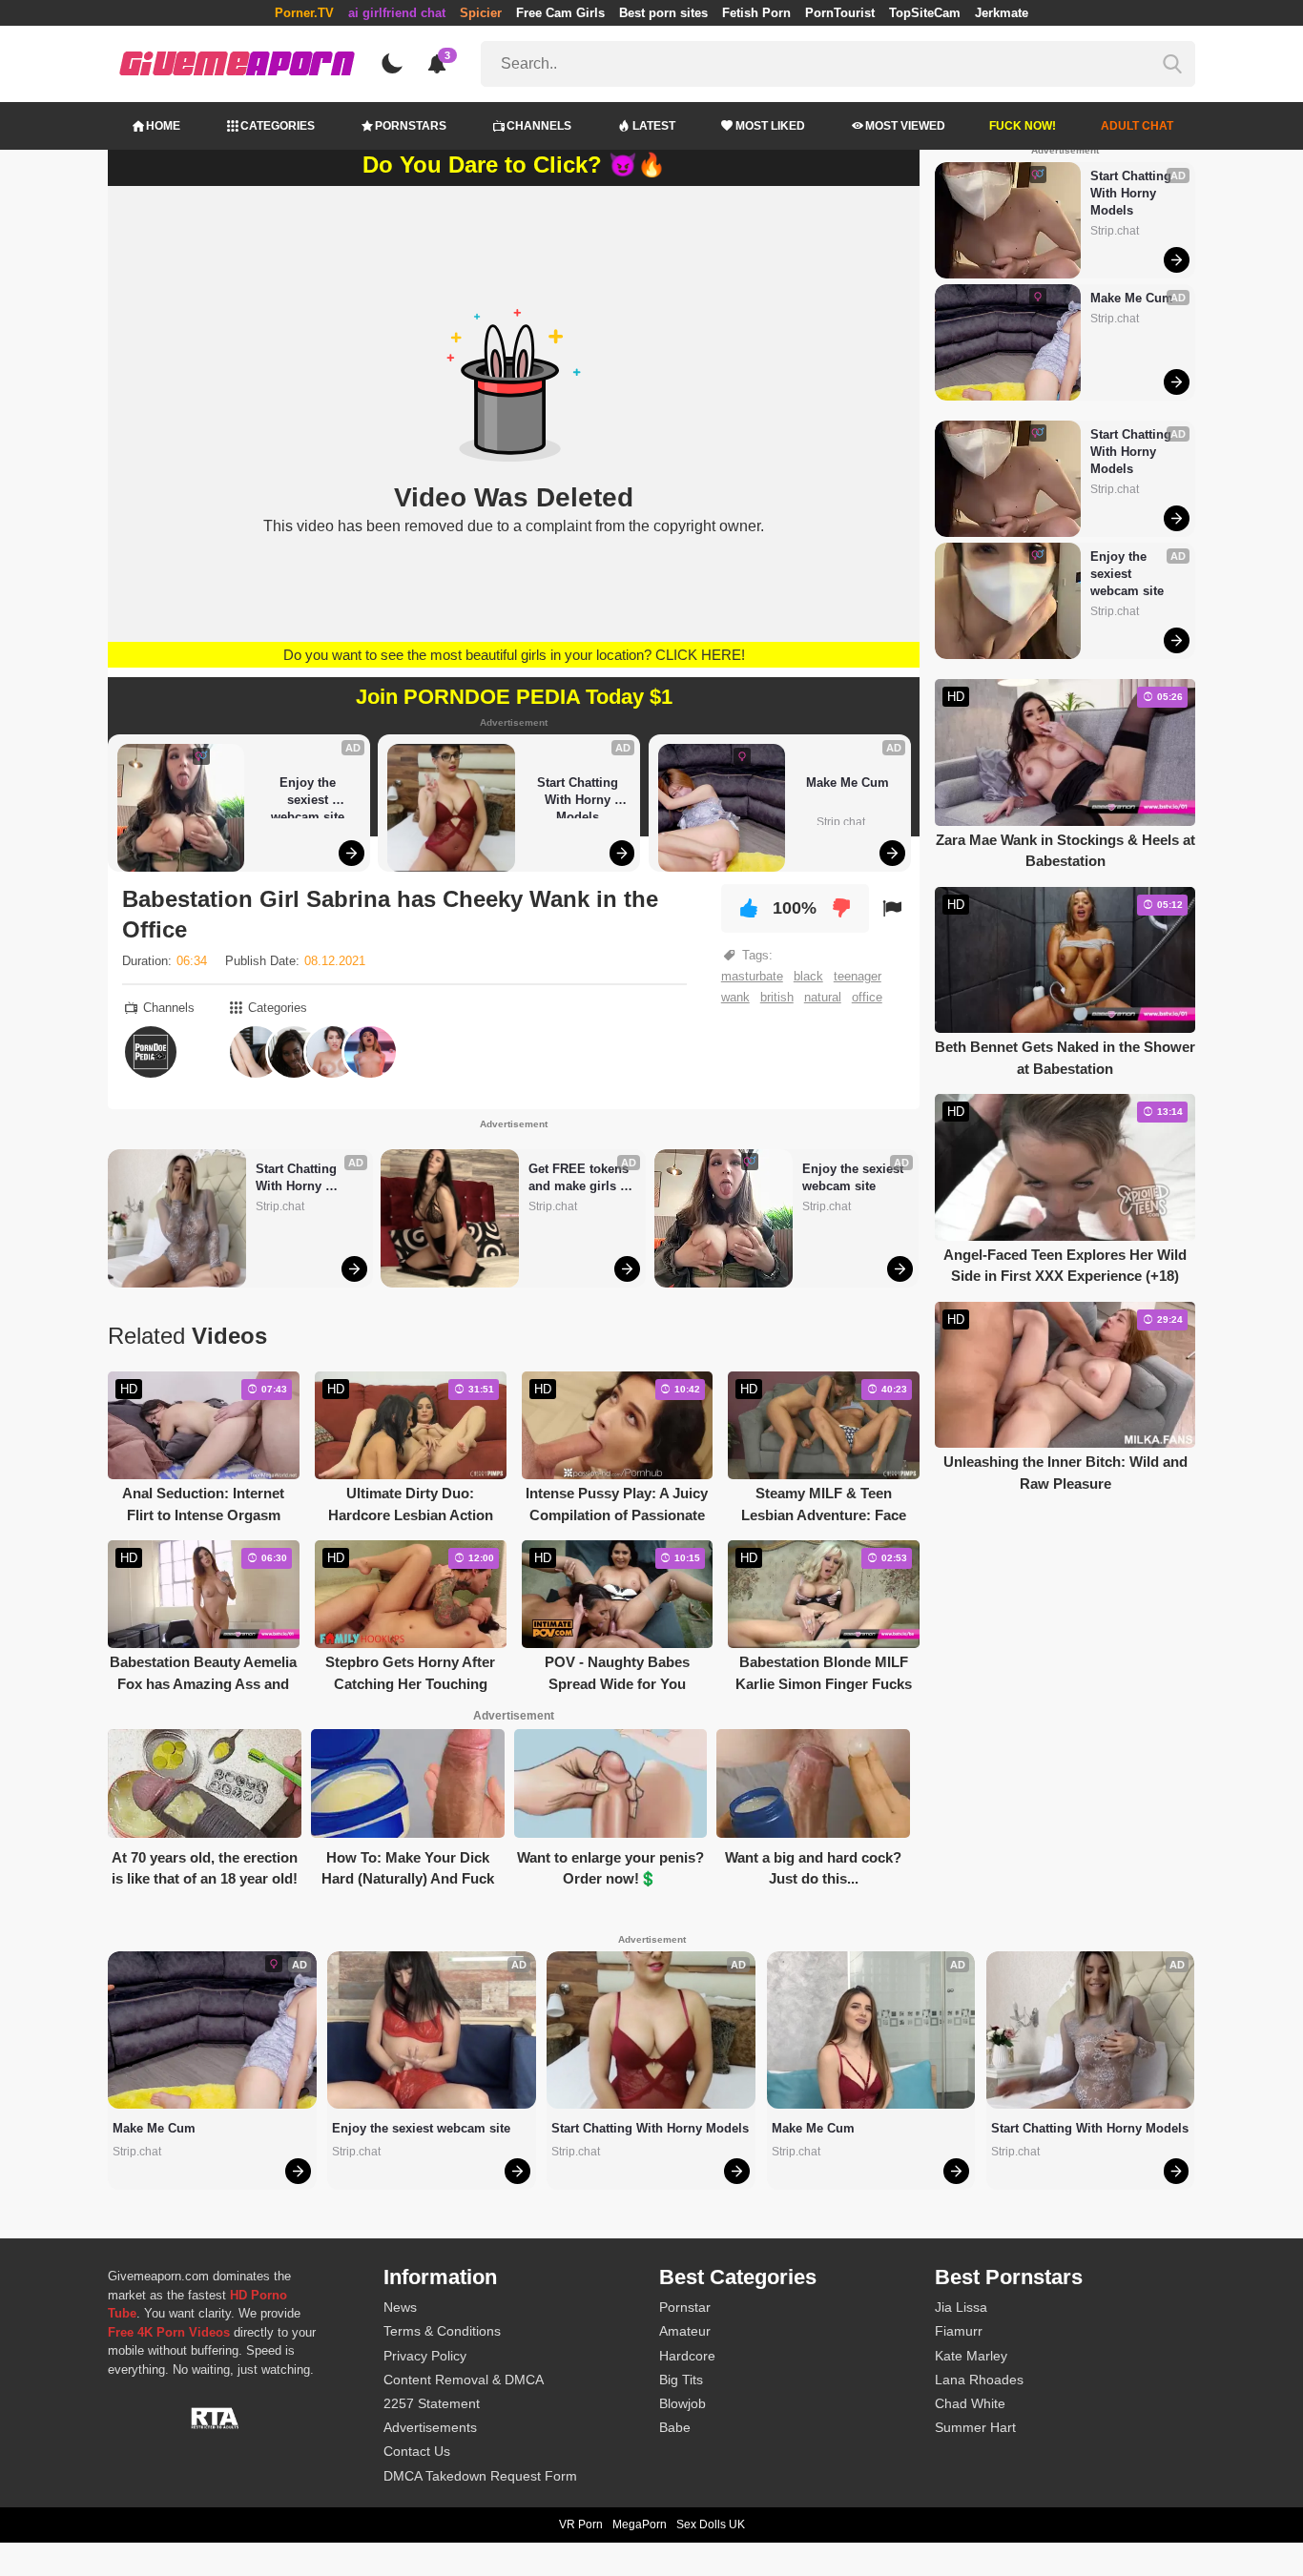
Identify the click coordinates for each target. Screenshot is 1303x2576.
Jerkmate (1002, 13)
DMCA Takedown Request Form (480, 2476)
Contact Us (417, 2451)
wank (735, 997)
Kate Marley (971, 2356)
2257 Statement (432, 2403)
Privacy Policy (425, 2356)
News (400, 2307)
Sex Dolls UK (711, 2524)
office (867, 997)
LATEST (654, 126)
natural (823, 997)
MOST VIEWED (905, 126)
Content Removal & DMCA (464, 2380)
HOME (163, 126)
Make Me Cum (848, 783)
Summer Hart (975, 2427)
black (808, 976)
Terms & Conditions (442, 2331)
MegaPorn (640, 2524)
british (777, 997)
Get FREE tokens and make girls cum (580, 1178)
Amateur (685, 2331)
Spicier (481, 13)
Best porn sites (663, 13)
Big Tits (681, 2380)
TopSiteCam (925, 13)
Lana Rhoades (979, 2380)
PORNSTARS (411, 126)
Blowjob (683, 2403)
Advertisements (430, 2427)
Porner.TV (304, 13)
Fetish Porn (756, 13)
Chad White (970, 2403)
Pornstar (685, 2307)
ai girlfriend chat (397, 13)
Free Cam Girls (560, 13)
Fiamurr (959, 2331)
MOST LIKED (770, 126)
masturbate (752, 976)
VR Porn (581, 2524)
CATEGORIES (278, 126)
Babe (675, 2427)
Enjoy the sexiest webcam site (308, 797)
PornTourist (840, 13)
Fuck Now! (1023, 126)
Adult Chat (1137, 126)
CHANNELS (539, 126)
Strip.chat (841, 822)
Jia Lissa (961, 2307)
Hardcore (687, 2356)
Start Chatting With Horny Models (579, 797)
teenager (858, 976)
